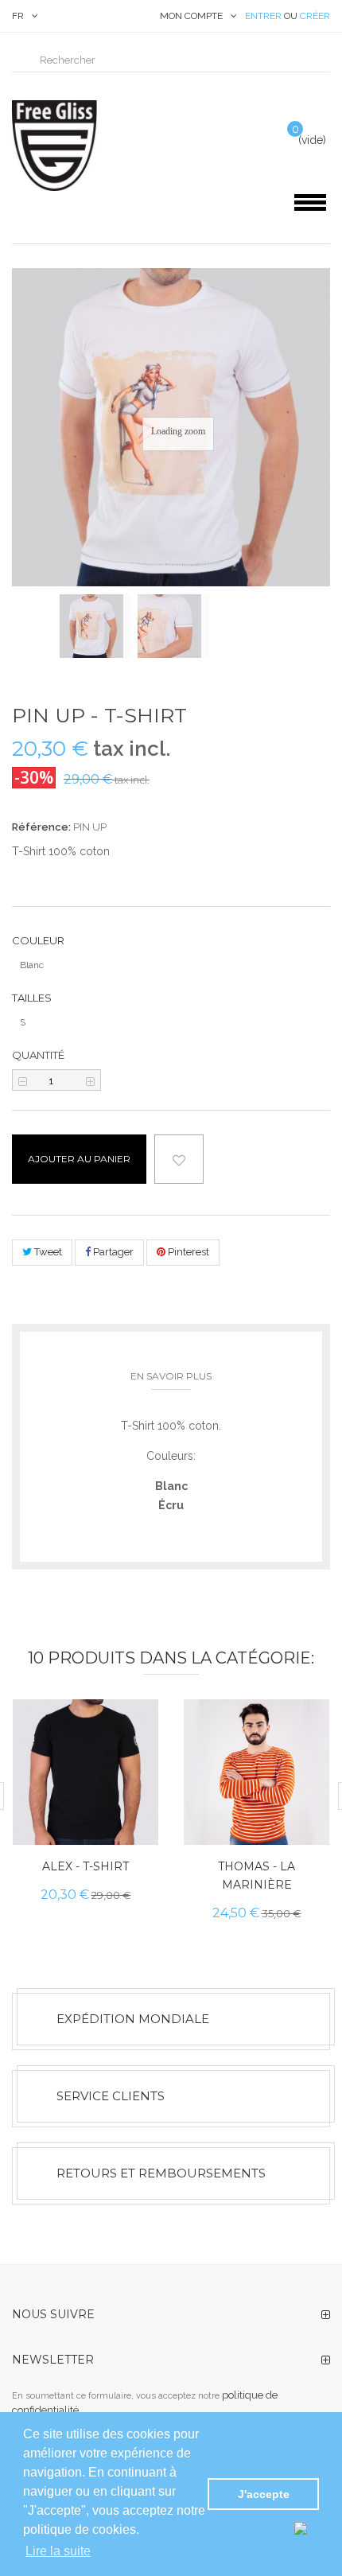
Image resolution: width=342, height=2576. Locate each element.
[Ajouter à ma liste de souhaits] (132, 1819)
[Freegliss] (85, 146)
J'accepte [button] (264, 2494)
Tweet (47, 1252)
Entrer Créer (288, 16)
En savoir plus (171, 1376)
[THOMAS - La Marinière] (256, 1772)
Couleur (39, 940)
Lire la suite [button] (58, 2551)
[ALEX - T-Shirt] (85, 1772)
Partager (112, 1252)
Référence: (41, 827)
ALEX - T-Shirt (85, 1866)
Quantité (38, 1055)
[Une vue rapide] (132, 1783)
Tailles (33, 998)
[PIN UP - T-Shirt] (95, 626)
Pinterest (187, 1252)
